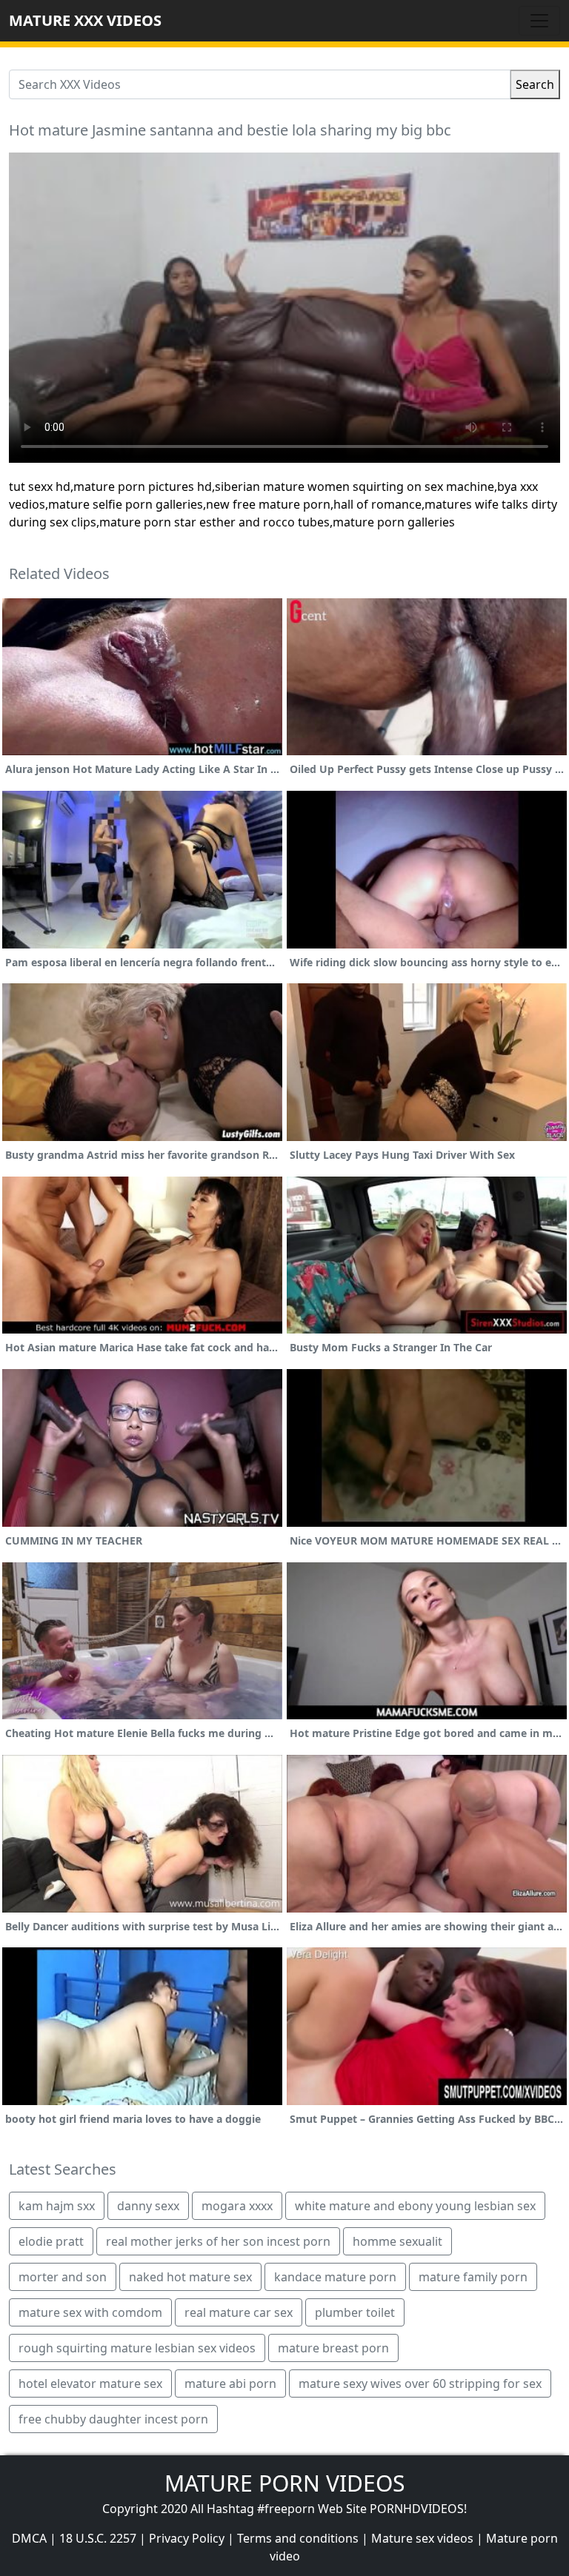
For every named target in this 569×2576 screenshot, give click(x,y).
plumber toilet (355, 2312)
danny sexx (148, 2206)
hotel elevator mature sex (90, 2383)
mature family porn (473, 2277)
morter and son (63, 2277)
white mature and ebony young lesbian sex (415, 2206)
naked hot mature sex (190, 2277)
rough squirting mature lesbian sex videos (137, 2348)
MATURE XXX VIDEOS (85, 20)
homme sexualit (397, 2241)
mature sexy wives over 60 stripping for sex (420, 2383)
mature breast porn (333, 2348)
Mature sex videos (422, 2538)
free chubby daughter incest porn (113, 2419)
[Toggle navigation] (539, 21)
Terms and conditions (298, 2538)
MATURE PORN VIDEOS (284, 2483)
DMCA (29, 2538)
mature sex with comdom (90, 2312)
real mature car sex (239, 2312)
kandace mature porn (335, 2277)
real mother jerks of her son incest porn (218, 2241)
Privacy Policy (187, 2538)
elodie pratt (51, 2241)
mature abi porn (230, 2383)
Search (535, 84)
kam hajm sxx (57, 2206)
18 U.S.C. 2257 (98, 2538)
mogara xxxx (237, 2206)
